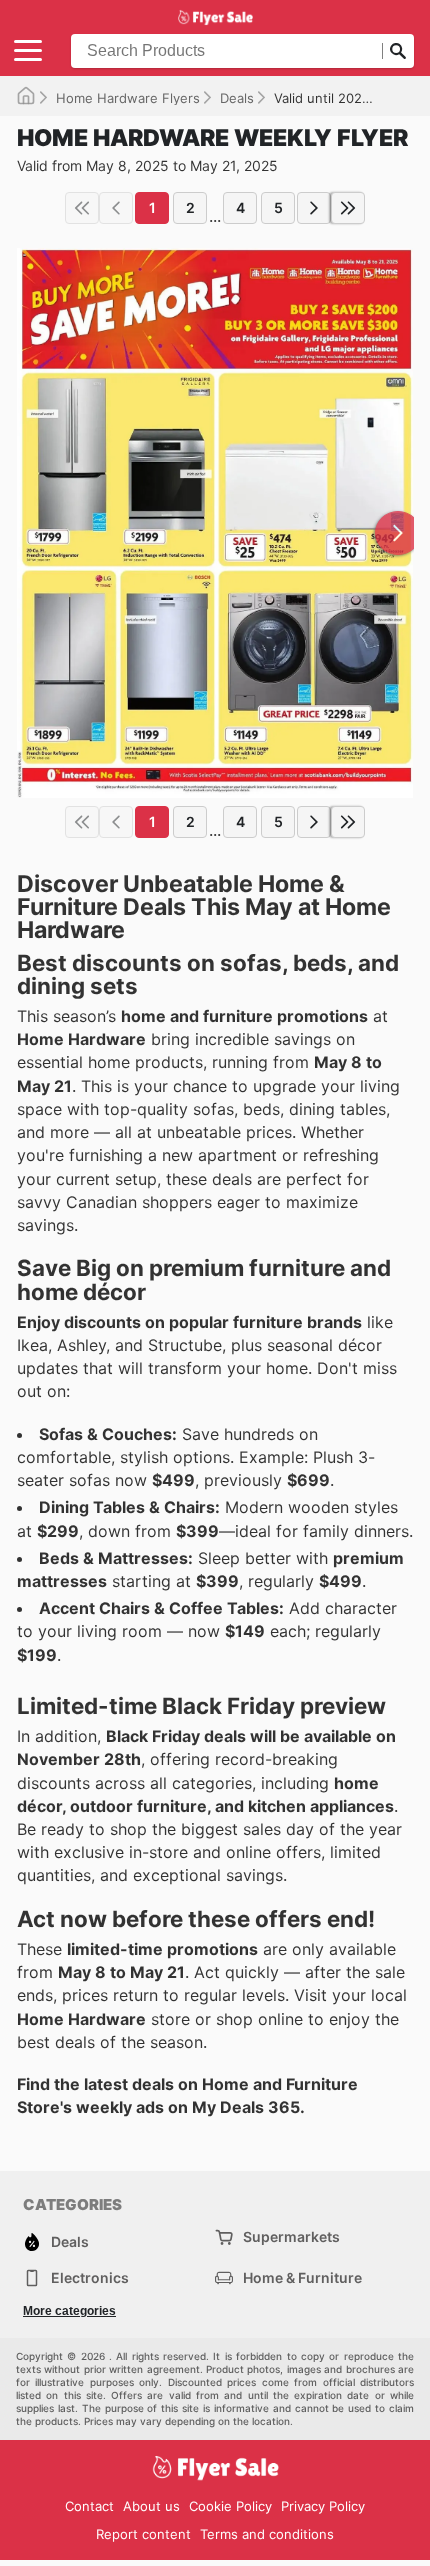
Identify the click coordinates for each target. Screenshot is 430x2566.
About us (151, 2506)
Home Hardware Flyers (128, 98)
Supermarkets (291, 2236)
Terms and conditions (267, 2534)
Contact (89, 2506)
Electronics (90, 2277)
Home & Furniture (302, 2277)
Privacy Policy (323, 2506)
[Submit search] (398, 51)
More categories (69, 2311)
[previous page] (116, 208)
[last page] (348, 208)
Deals (237, 98)
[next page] (314, 208)
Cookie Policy (230, 2506)
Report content (143, 2534)
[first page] (82, 208)
